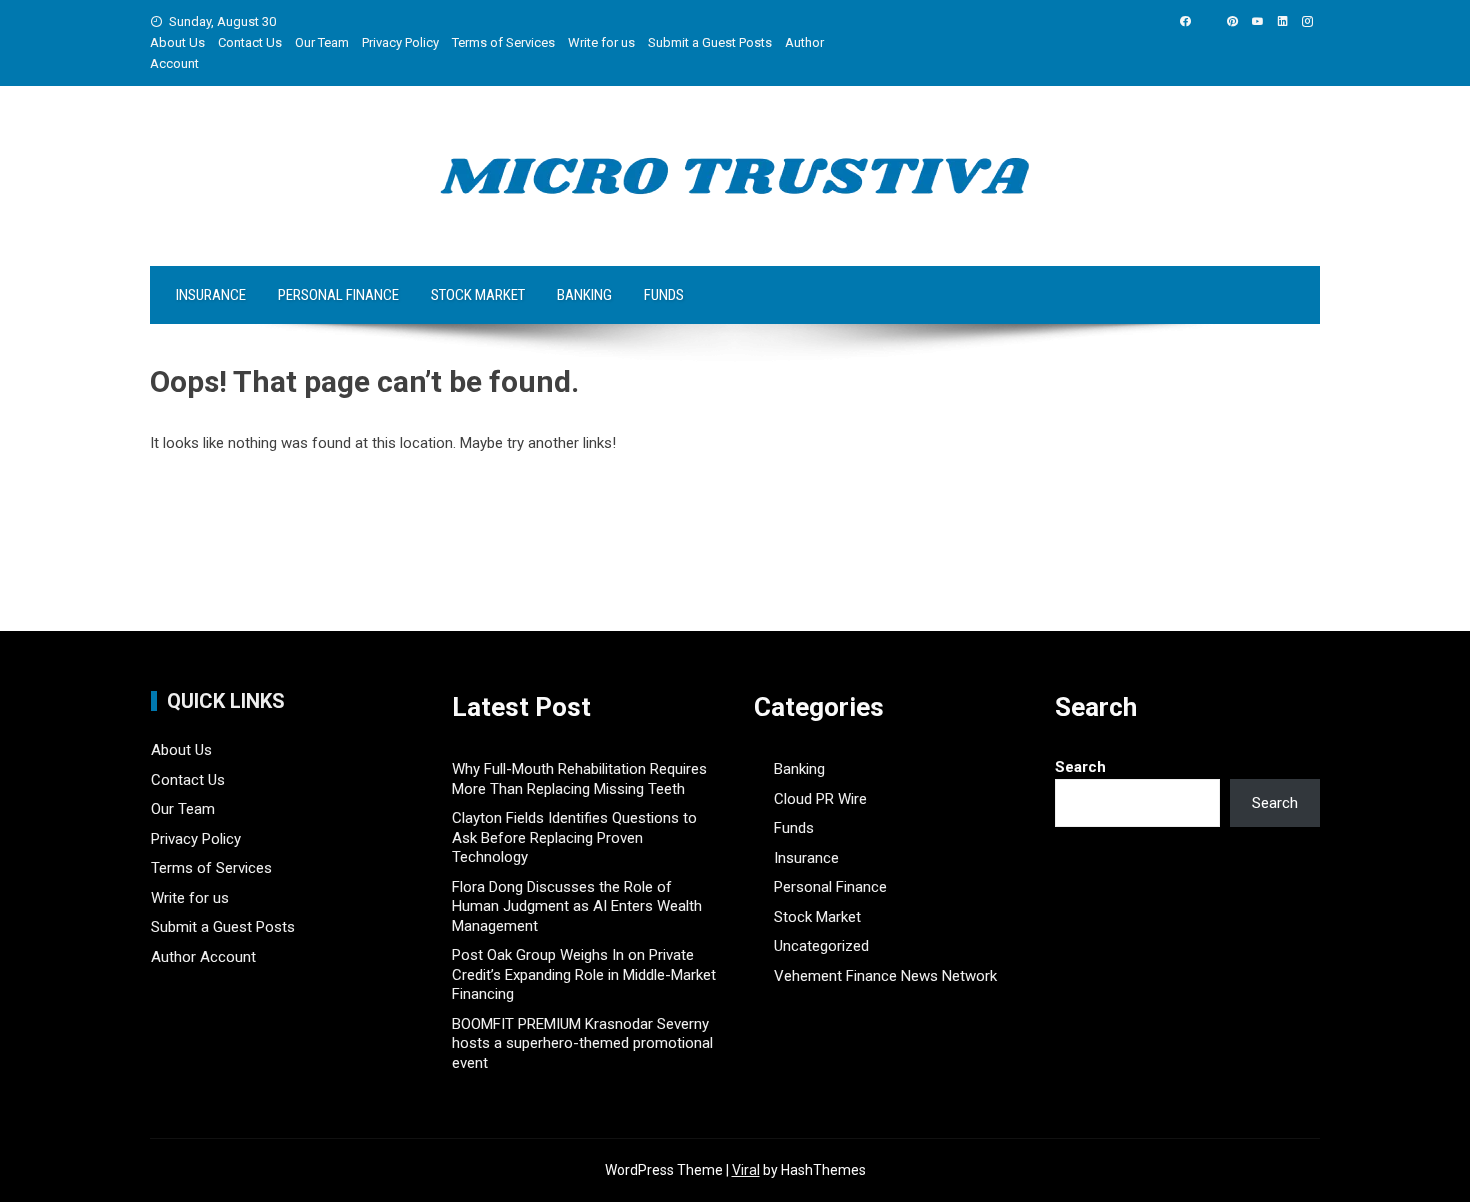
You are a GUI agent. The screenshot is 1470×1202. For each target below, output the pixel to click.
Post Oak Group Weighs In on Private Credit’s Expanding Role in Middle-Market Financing (584, 974)
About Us (177, 42)
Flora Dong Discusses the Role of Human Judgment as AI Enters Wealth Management (577, 906)
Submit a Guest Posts (710, 42)
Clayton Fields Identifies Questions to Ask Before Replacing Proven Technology (574, 837)
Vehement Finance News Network (885, 976)
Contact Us (250, 42)
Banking (584, 295)
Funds (664, 295)
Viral (746, 1170)
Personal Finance (338, 295)
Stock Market (478, 295)
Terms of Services (503, 42)
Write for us (601, 42)
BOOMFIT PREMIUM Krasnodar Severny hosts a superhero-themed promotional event (582, 1043)
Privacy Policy (400, 42)
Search (1080, 767)
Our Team (322, 42)
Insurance (211, 295)
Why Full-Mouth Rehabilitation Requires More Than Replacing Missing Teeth (579, 779)
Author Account (203, 957)
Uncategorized (821, 946)
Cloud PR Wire (820, 799)
